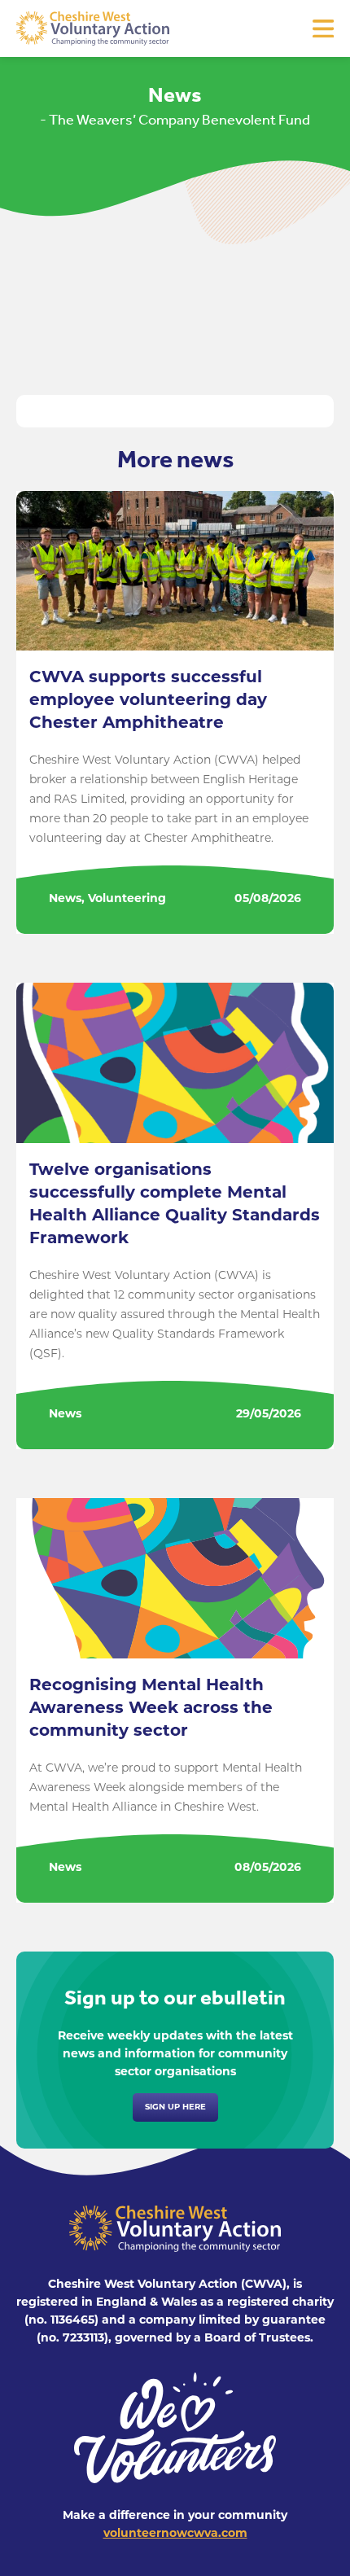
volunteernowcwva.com (175, 2534)
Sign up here (175, 2107)
